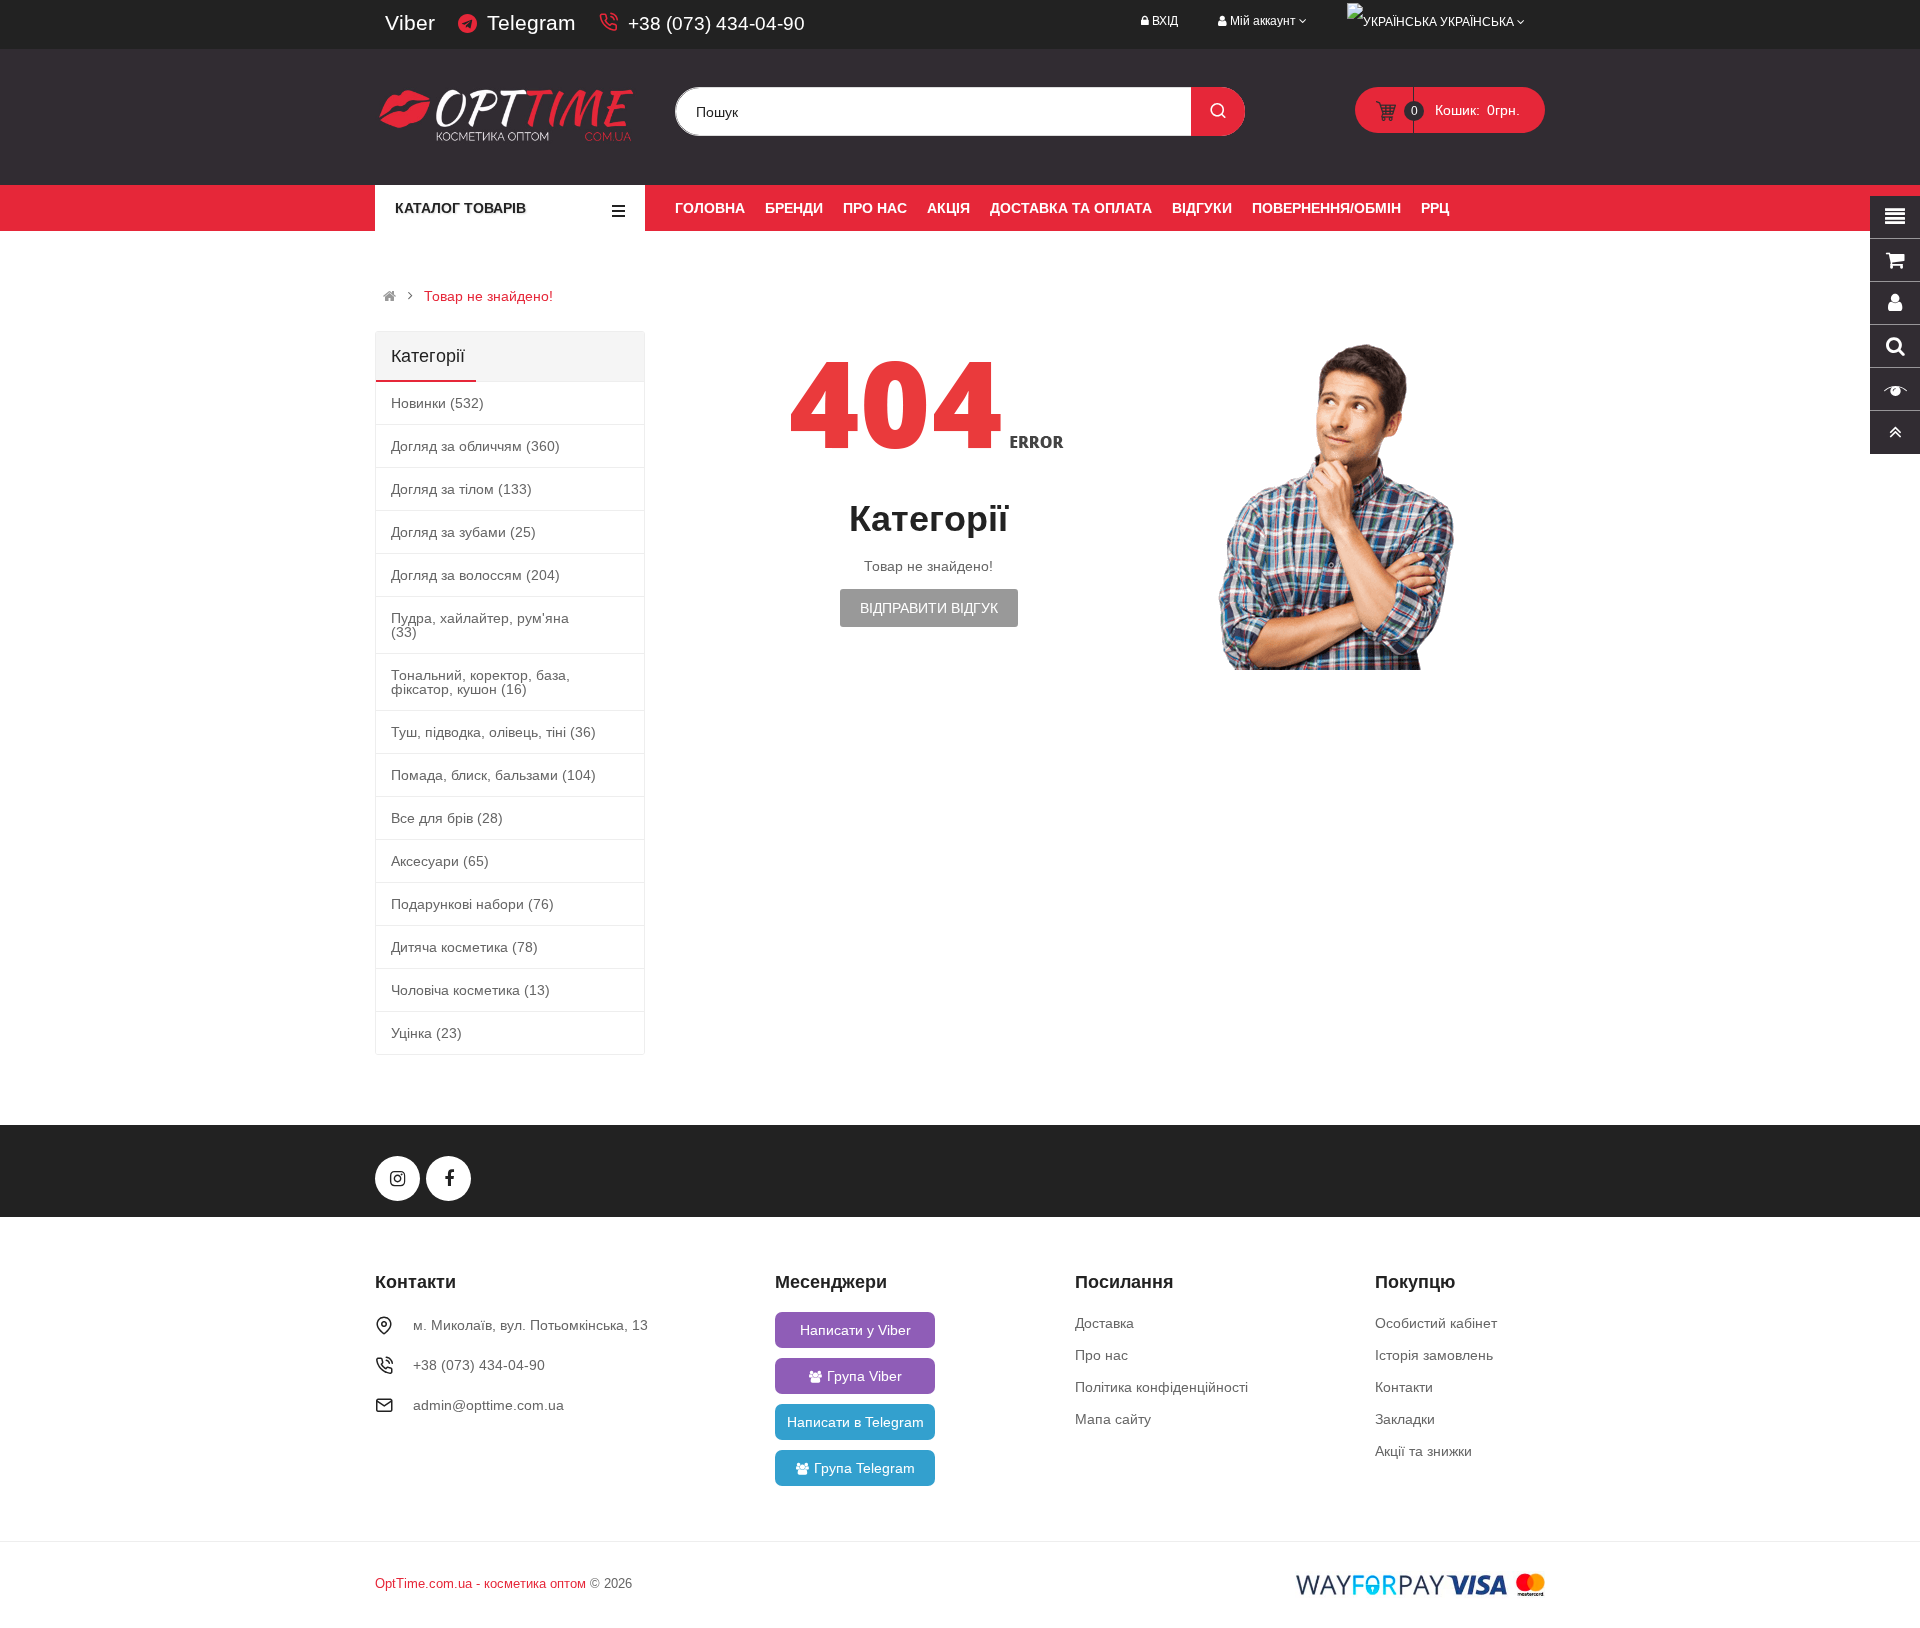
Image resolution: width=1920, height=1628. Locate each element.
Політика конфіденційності (1161, 1387)
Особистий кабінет (1436, 1323)
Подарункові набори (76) (472, 904)
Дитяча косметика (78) (464, 947)
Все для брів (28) (447, 818)
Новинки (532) (437, 403)
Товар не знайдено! (488, 296)
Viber (410, 22)
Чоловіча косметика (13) (470, 990)
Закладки (1405, 1419)
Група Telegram (864, 1468)
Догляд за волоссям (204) (475, 575)
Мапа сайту (1113, 1419)
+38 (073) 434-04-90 (716, 23)
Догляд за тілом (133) (461, 489)
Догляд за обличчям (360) (475, 446)
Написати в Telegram (855, 1422)
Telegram (531, 22)
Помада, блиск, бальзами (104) (493, 775)
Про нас (1101, 1355)
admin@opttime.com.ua (488, 1405)
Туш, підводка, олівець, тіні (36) (493, 732)
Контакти (1404, 1387)
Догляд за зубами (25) (463, 532)
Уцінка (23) (426, 1033)
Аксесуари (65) (440, 861)
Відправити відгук (929, 608)
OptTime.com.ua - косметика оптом (480, 1583)
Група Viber (864, 1376)
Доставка (1104, 1323)
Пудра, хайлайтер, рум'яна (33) (480, 625)
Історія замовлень (1434, 1355)
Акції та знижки (1423, 1451)
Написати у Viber (855, 1330)
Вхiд (1165, 21)
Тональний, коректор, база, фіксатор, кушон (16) (480, 682)
